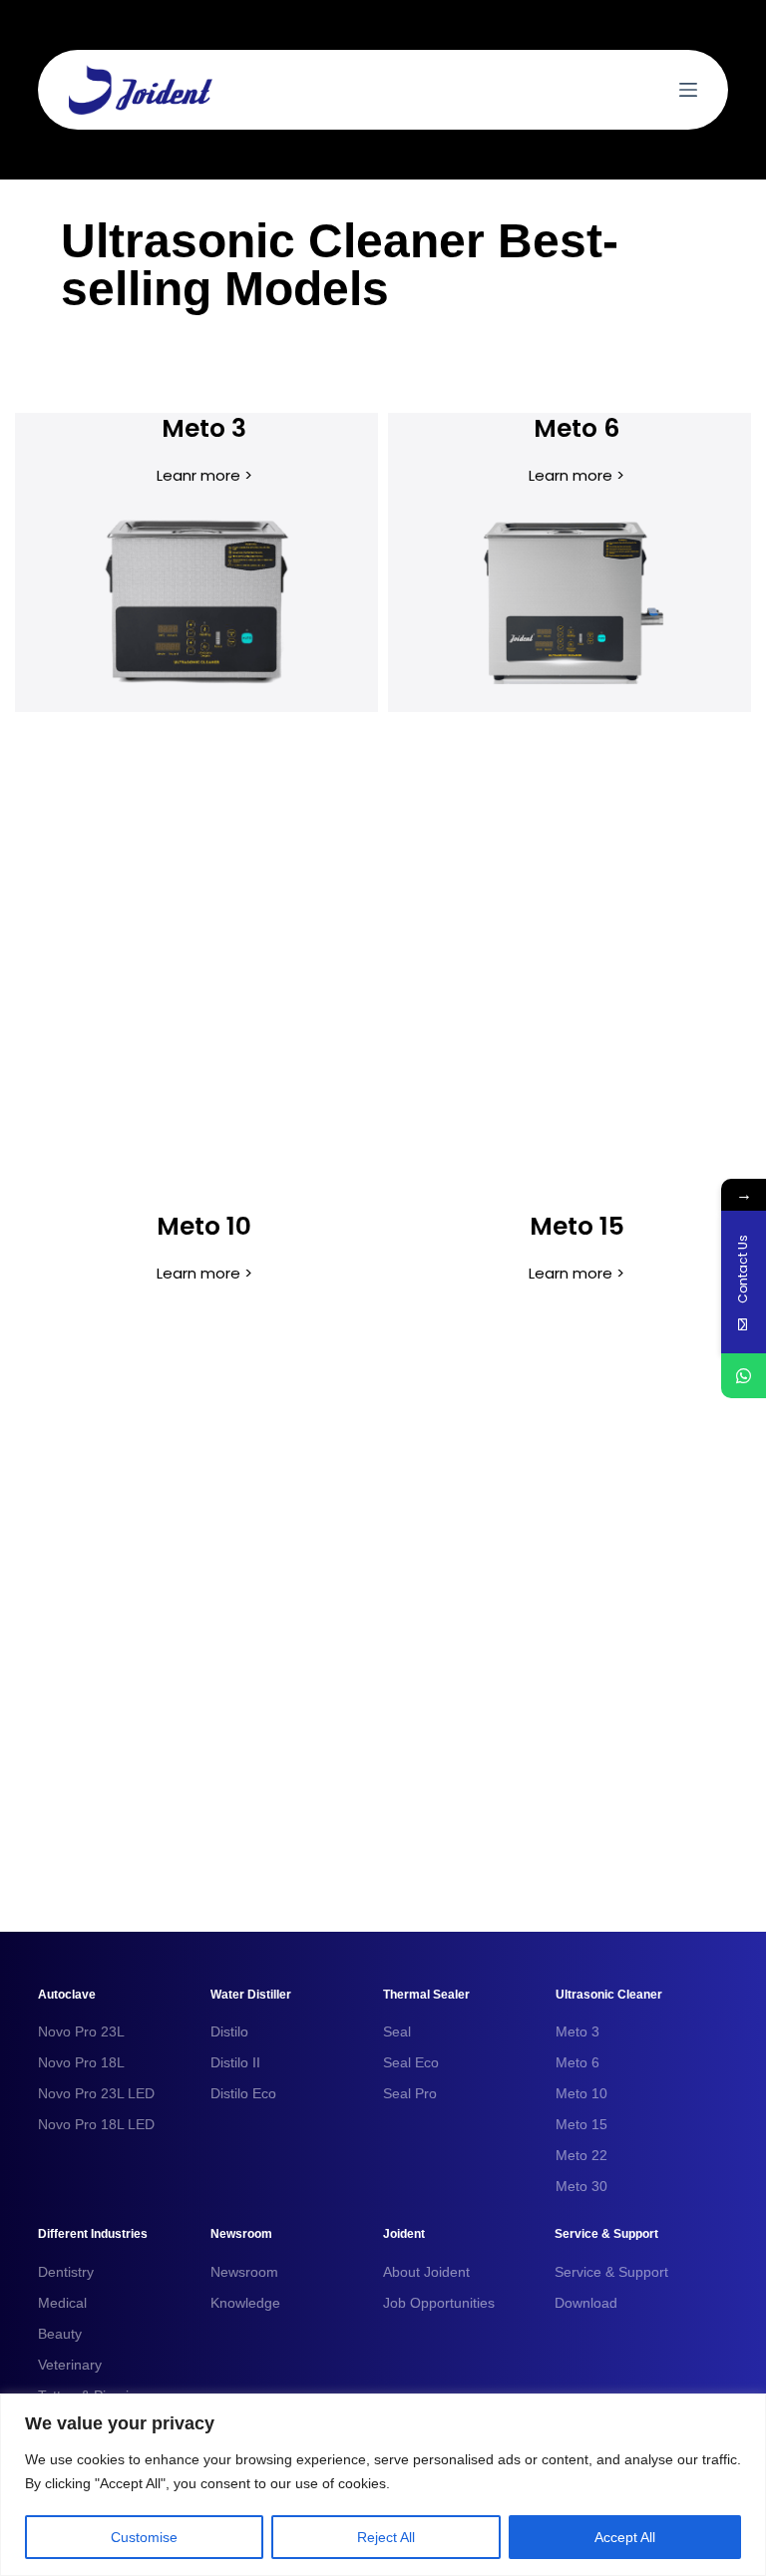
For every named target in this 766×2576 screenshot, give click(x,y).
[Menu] (688, 90)
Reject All (386, 2537)
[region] (383, 2485)
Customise (144, 2537)
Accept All (625, 2537)
